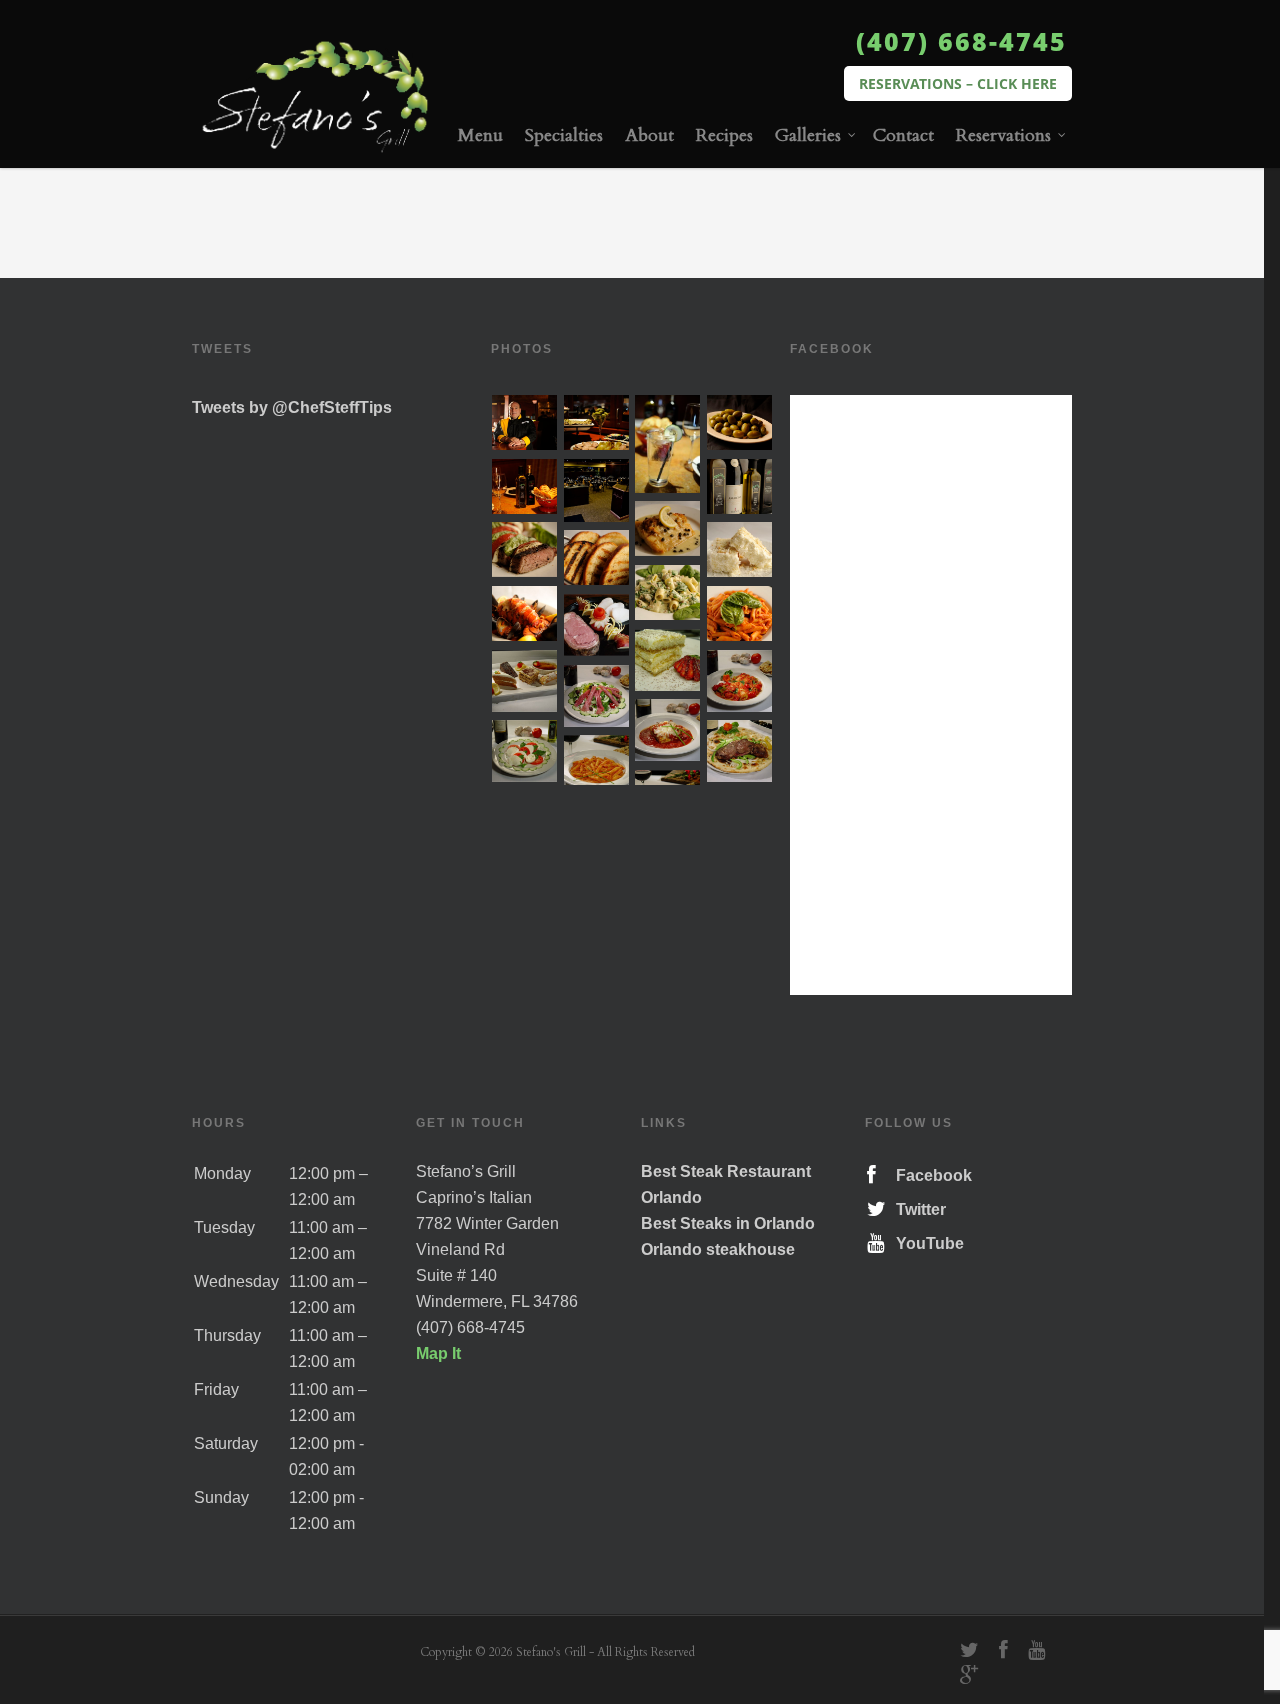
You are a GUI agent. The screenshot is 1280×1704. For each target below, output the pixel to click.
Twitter (917, 1209)
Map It (438, 1353)
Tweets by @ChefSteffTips (292, 407)
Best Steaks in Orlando (728, 1223)
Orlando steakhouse (718, 1249)
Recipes (724, 135)
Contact (903, 135)
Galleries (808, 135)
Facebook (930, 1175)
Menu (480, 135)
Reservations (1003, 135)
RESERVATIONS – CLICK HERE (958, 83)
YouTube (926, 1243)
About (649, 135)
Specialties (564, 135)
